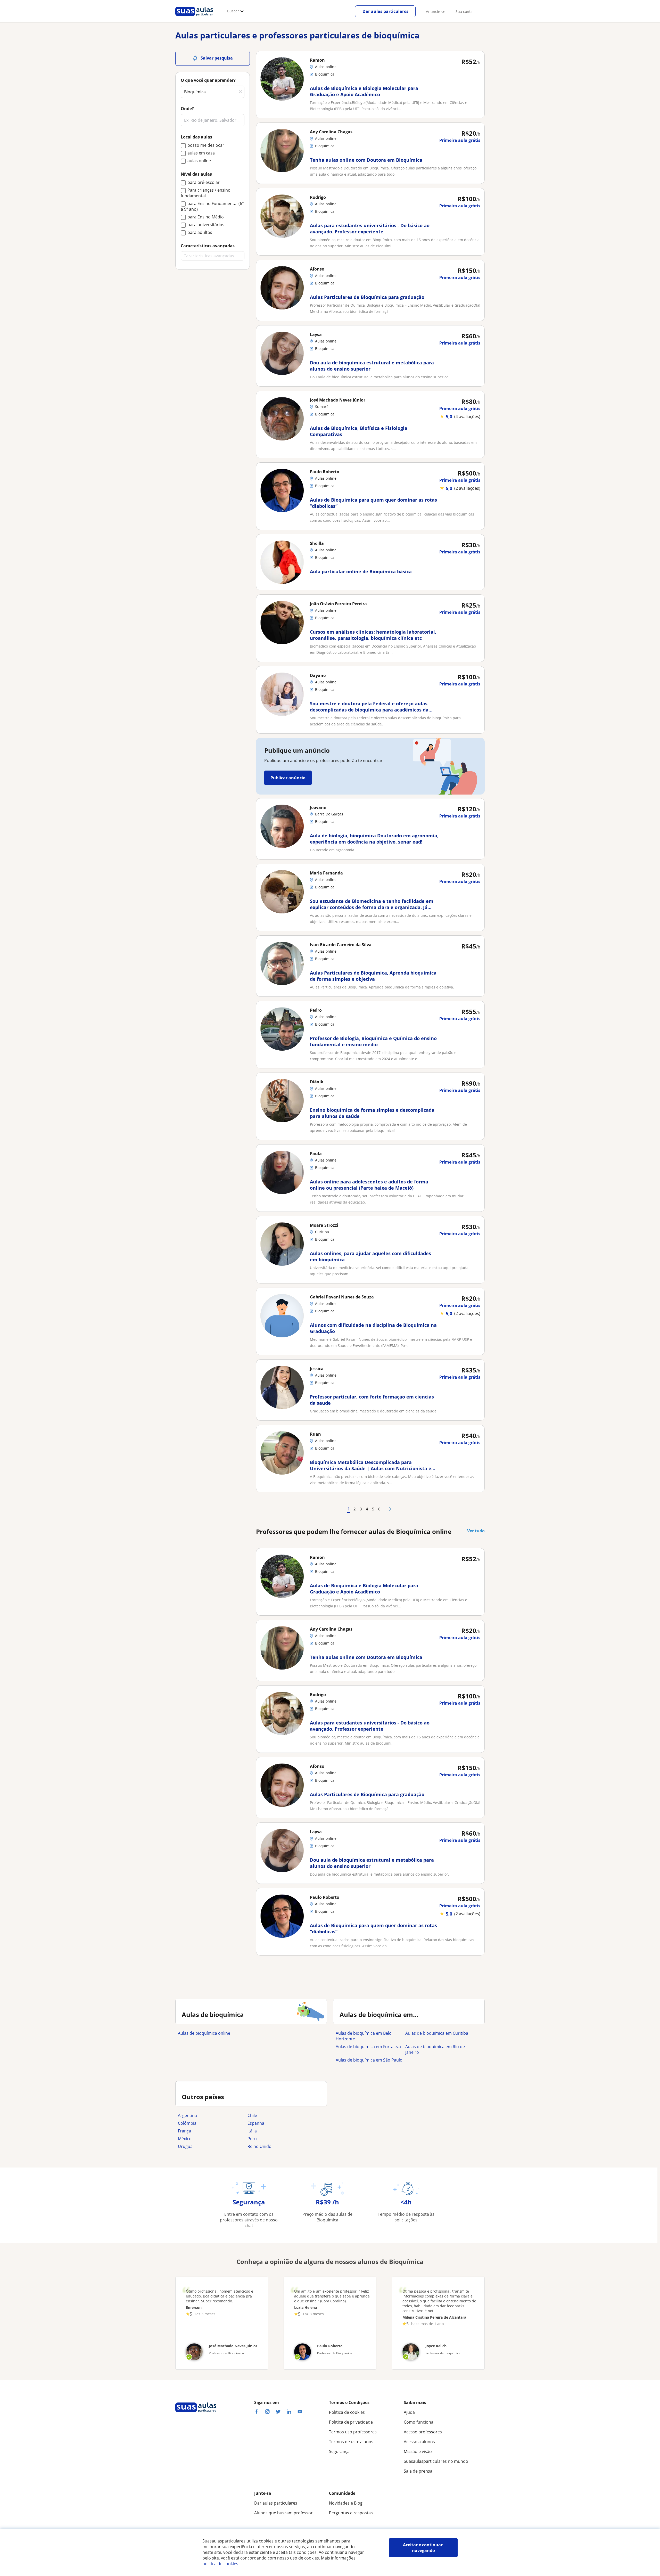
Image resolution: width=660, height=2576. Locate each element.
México (185, 2139)
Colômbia (187, 2123)
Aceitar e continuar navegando (423, 2548)
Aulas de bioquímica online (204, 2033)
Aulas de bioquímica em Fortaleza (368, 2047)
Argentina (187, 2115)
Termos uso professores (353, 2432)
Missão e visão (418, 2451)
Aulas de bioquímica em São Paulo (369, 2060)
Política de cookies (347, 2412)
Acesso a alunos (419, 2442)
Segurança (339, 2451)
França (184, 2131)
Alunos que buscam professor (283, 2513)
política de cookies (220, 2564)
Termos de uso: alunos (351, 2442)
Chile (252, 2115)
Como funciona (419, 2422)
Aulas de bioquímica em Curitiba (437, 2033)
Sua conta (464, 11)
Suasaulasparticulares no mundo (436, 2461)
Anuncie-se (436, 11)
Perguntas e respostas (351, 2513)
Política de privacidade (351, 2422)
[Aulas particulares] (194, 17)
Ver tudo (476, 1531)
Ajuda (409, 2412)
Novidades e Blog (346, 2503)
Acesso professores (423, 2432)
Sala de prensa (418, 2471)
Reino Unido (259, 2146)
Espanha (256, 2123)
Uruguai (186, 2146)
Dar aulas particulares (385, 11)
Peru (252, 2139)
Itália (252, 2131)
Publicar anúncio (288, 778)
